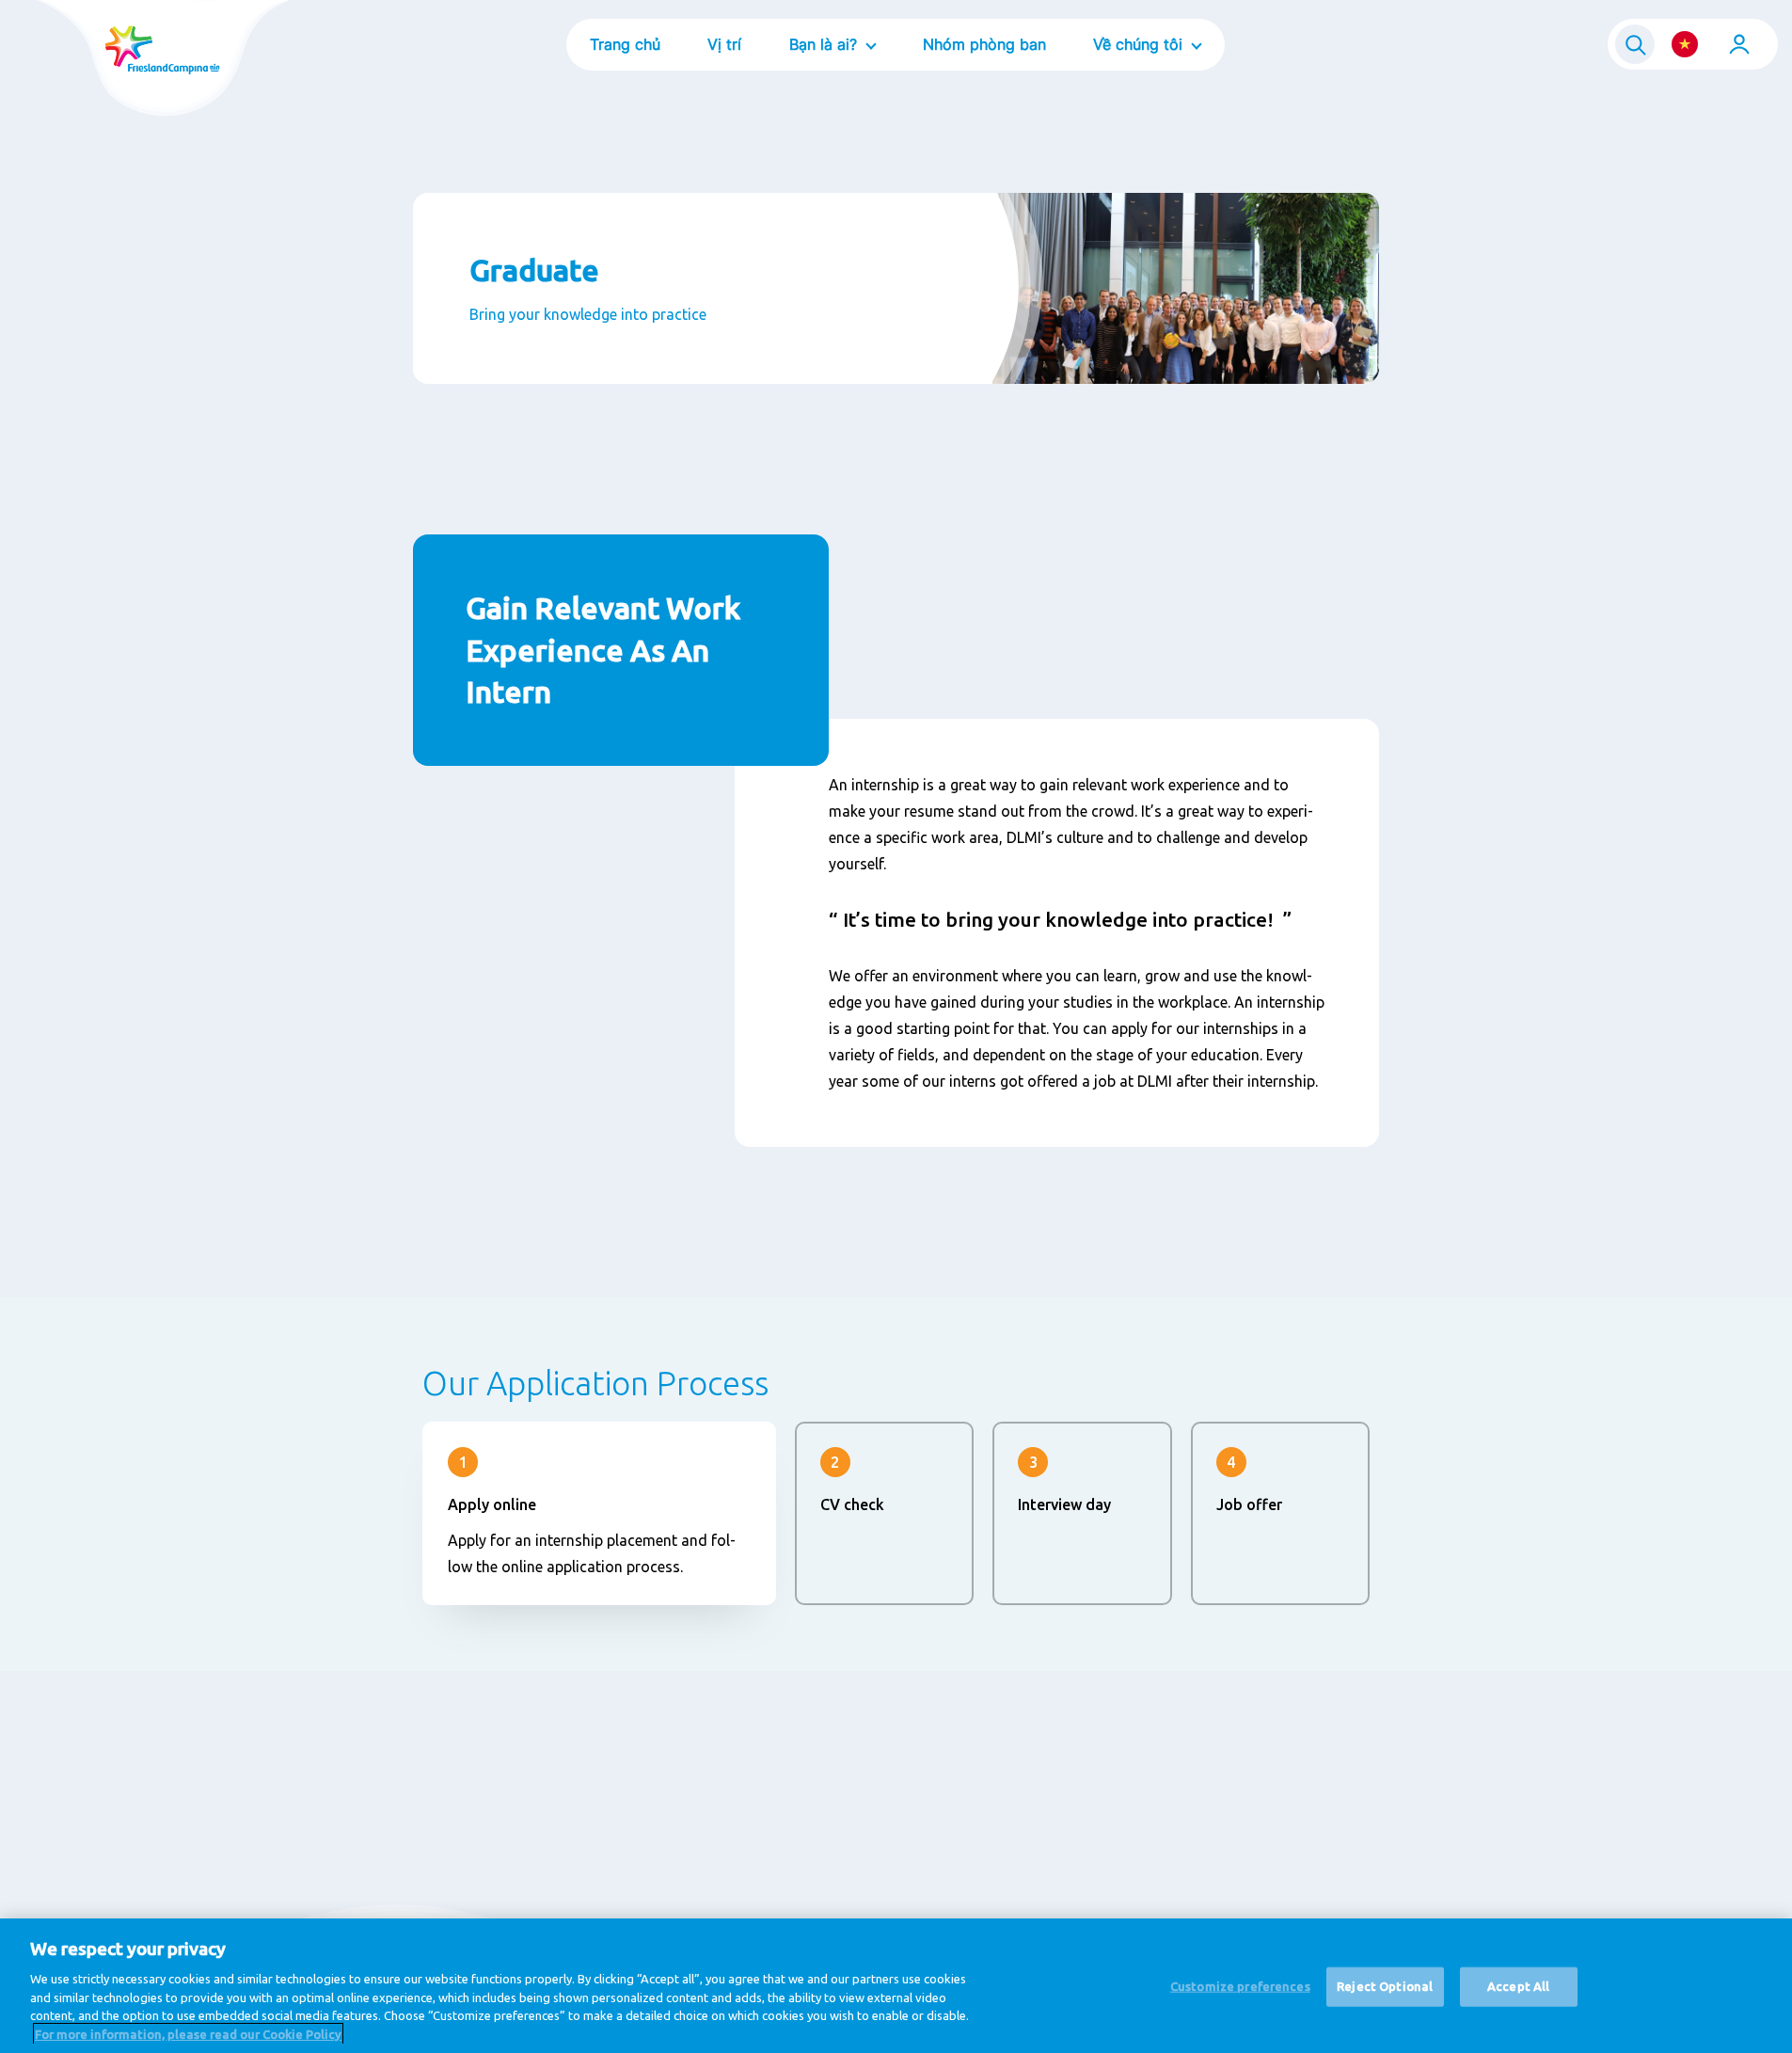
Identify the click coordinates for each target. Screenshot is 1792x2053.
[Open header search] (1635, 44)
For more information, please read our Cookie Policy (188, 2033)
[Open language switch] (1685, 44)
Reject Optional (1385, 1986)
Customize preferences (1240, 1986)
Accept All (1518, 1986)
